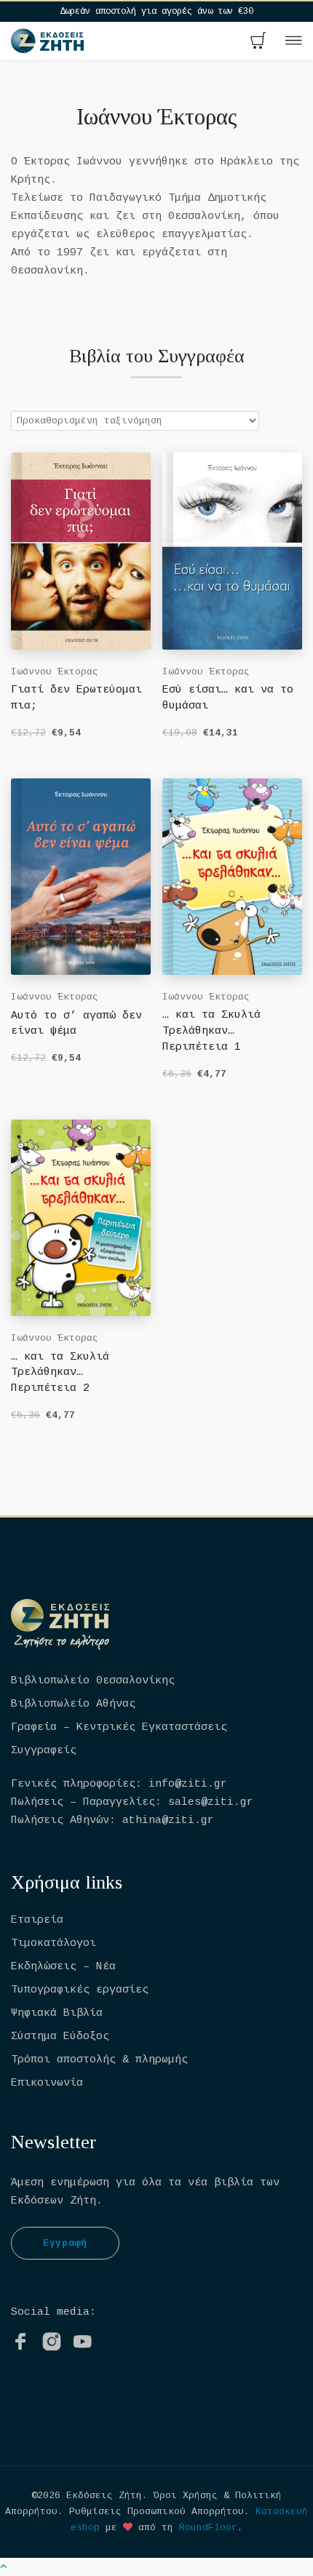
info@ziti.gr (188, 1784)
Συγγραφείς (44, 1751)
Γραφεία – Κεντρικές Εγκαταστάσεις (119, 1727)
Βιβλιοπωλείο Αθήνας (73, 1704)
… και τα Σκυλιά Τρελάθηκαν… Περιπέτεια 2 (60, 1373)
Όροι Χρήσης (186, 2496)
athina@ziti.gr (168, 1821)
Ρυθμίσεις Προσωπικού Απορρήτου (156, 2512)
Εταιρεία (37, 1920)
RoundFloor (208, 2528)
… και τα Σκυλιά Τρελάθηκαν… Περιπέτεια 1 (211, 1031)
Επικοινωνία (47, 2083)
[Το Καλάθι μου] (258, 42)
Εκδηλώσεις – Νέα (63, 1967)
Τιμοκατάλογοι (54, 1943)
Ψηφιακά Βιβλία (57, 2013)
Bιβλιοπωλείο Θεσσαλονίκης (93, 1681)
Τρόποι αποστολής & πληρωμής (99, 2060)
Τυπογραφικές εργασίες (80, 1990)
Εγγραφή (65, 2243)
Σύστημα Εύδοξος (60, 2037)
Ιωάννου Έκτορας (55, 672)
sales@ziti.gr (211, 1802)
